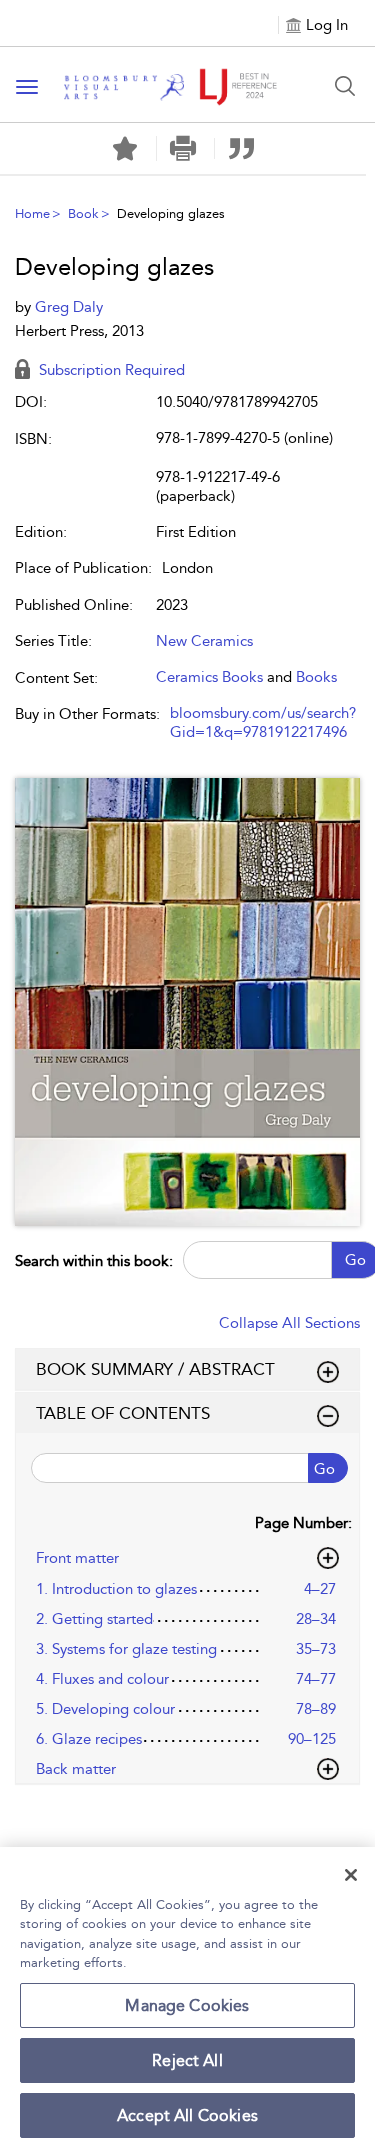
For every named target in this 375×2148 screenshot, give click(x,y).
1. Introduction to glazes (116, 1589)
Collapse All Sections (289, 1323)
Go (324, 1469)
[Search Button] (345, 86)
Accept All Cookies (187, 2115)
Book (83, 213)
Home (32, 213)
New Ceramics (204, 641)
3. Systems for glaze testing (126, 1649)
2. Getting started (94, 1619)
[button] (183, 148)
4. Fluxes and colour (102, 1679)
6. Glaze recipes (89, 1739)
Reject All (187, 2060)
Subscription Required (110, 370)
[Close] (351, 1875)
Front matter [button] (77, 1558)
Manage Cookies (187, 2005)
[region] (187, 1997)
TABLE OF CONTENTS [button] (123, 1413)
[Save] (125, 149)
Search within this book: (94, 1261)
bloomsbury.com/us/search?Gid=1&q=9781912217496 (263, 723)
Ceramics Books (209, 677)
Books (316, 677)
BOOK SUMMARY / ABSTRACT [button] (155, 1369)
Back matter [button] (76, 1769)
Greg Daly (69, 307)
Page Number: (303, 1523)
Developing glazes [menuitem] (171, 213)
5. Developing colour (105, 1709)
